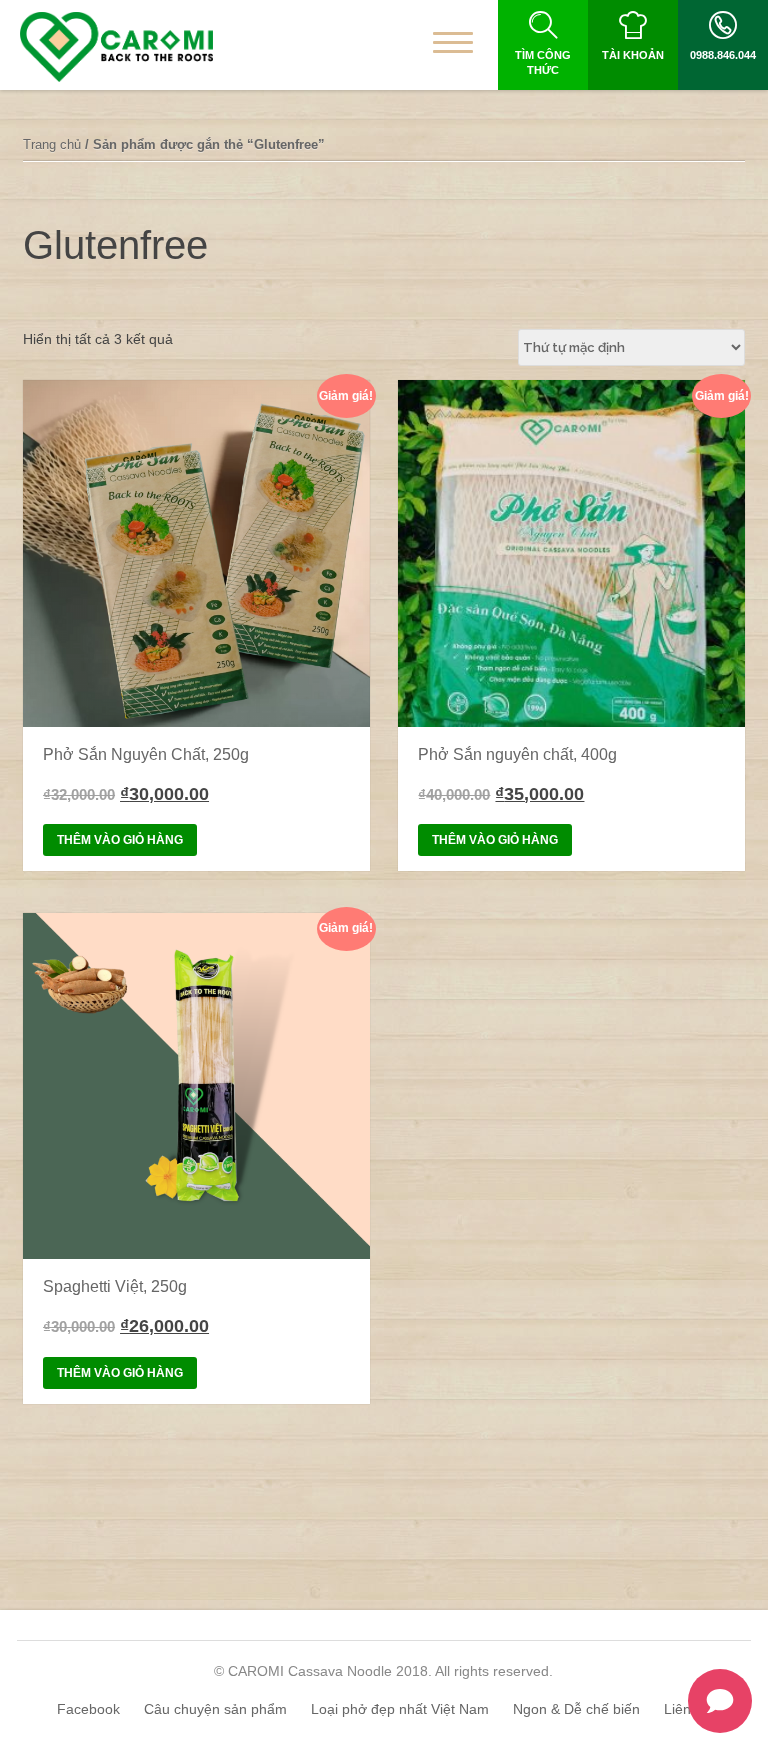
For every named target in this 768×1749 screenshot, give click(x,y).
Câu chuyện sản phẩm (215, 1709)
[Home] (116, 47)
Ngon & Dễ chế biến (576, 1709)
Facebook (88, 1709)
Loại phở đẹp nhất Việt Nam (400, 1709)
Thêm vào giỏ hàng (120, 840)
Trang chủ (52, 144)
